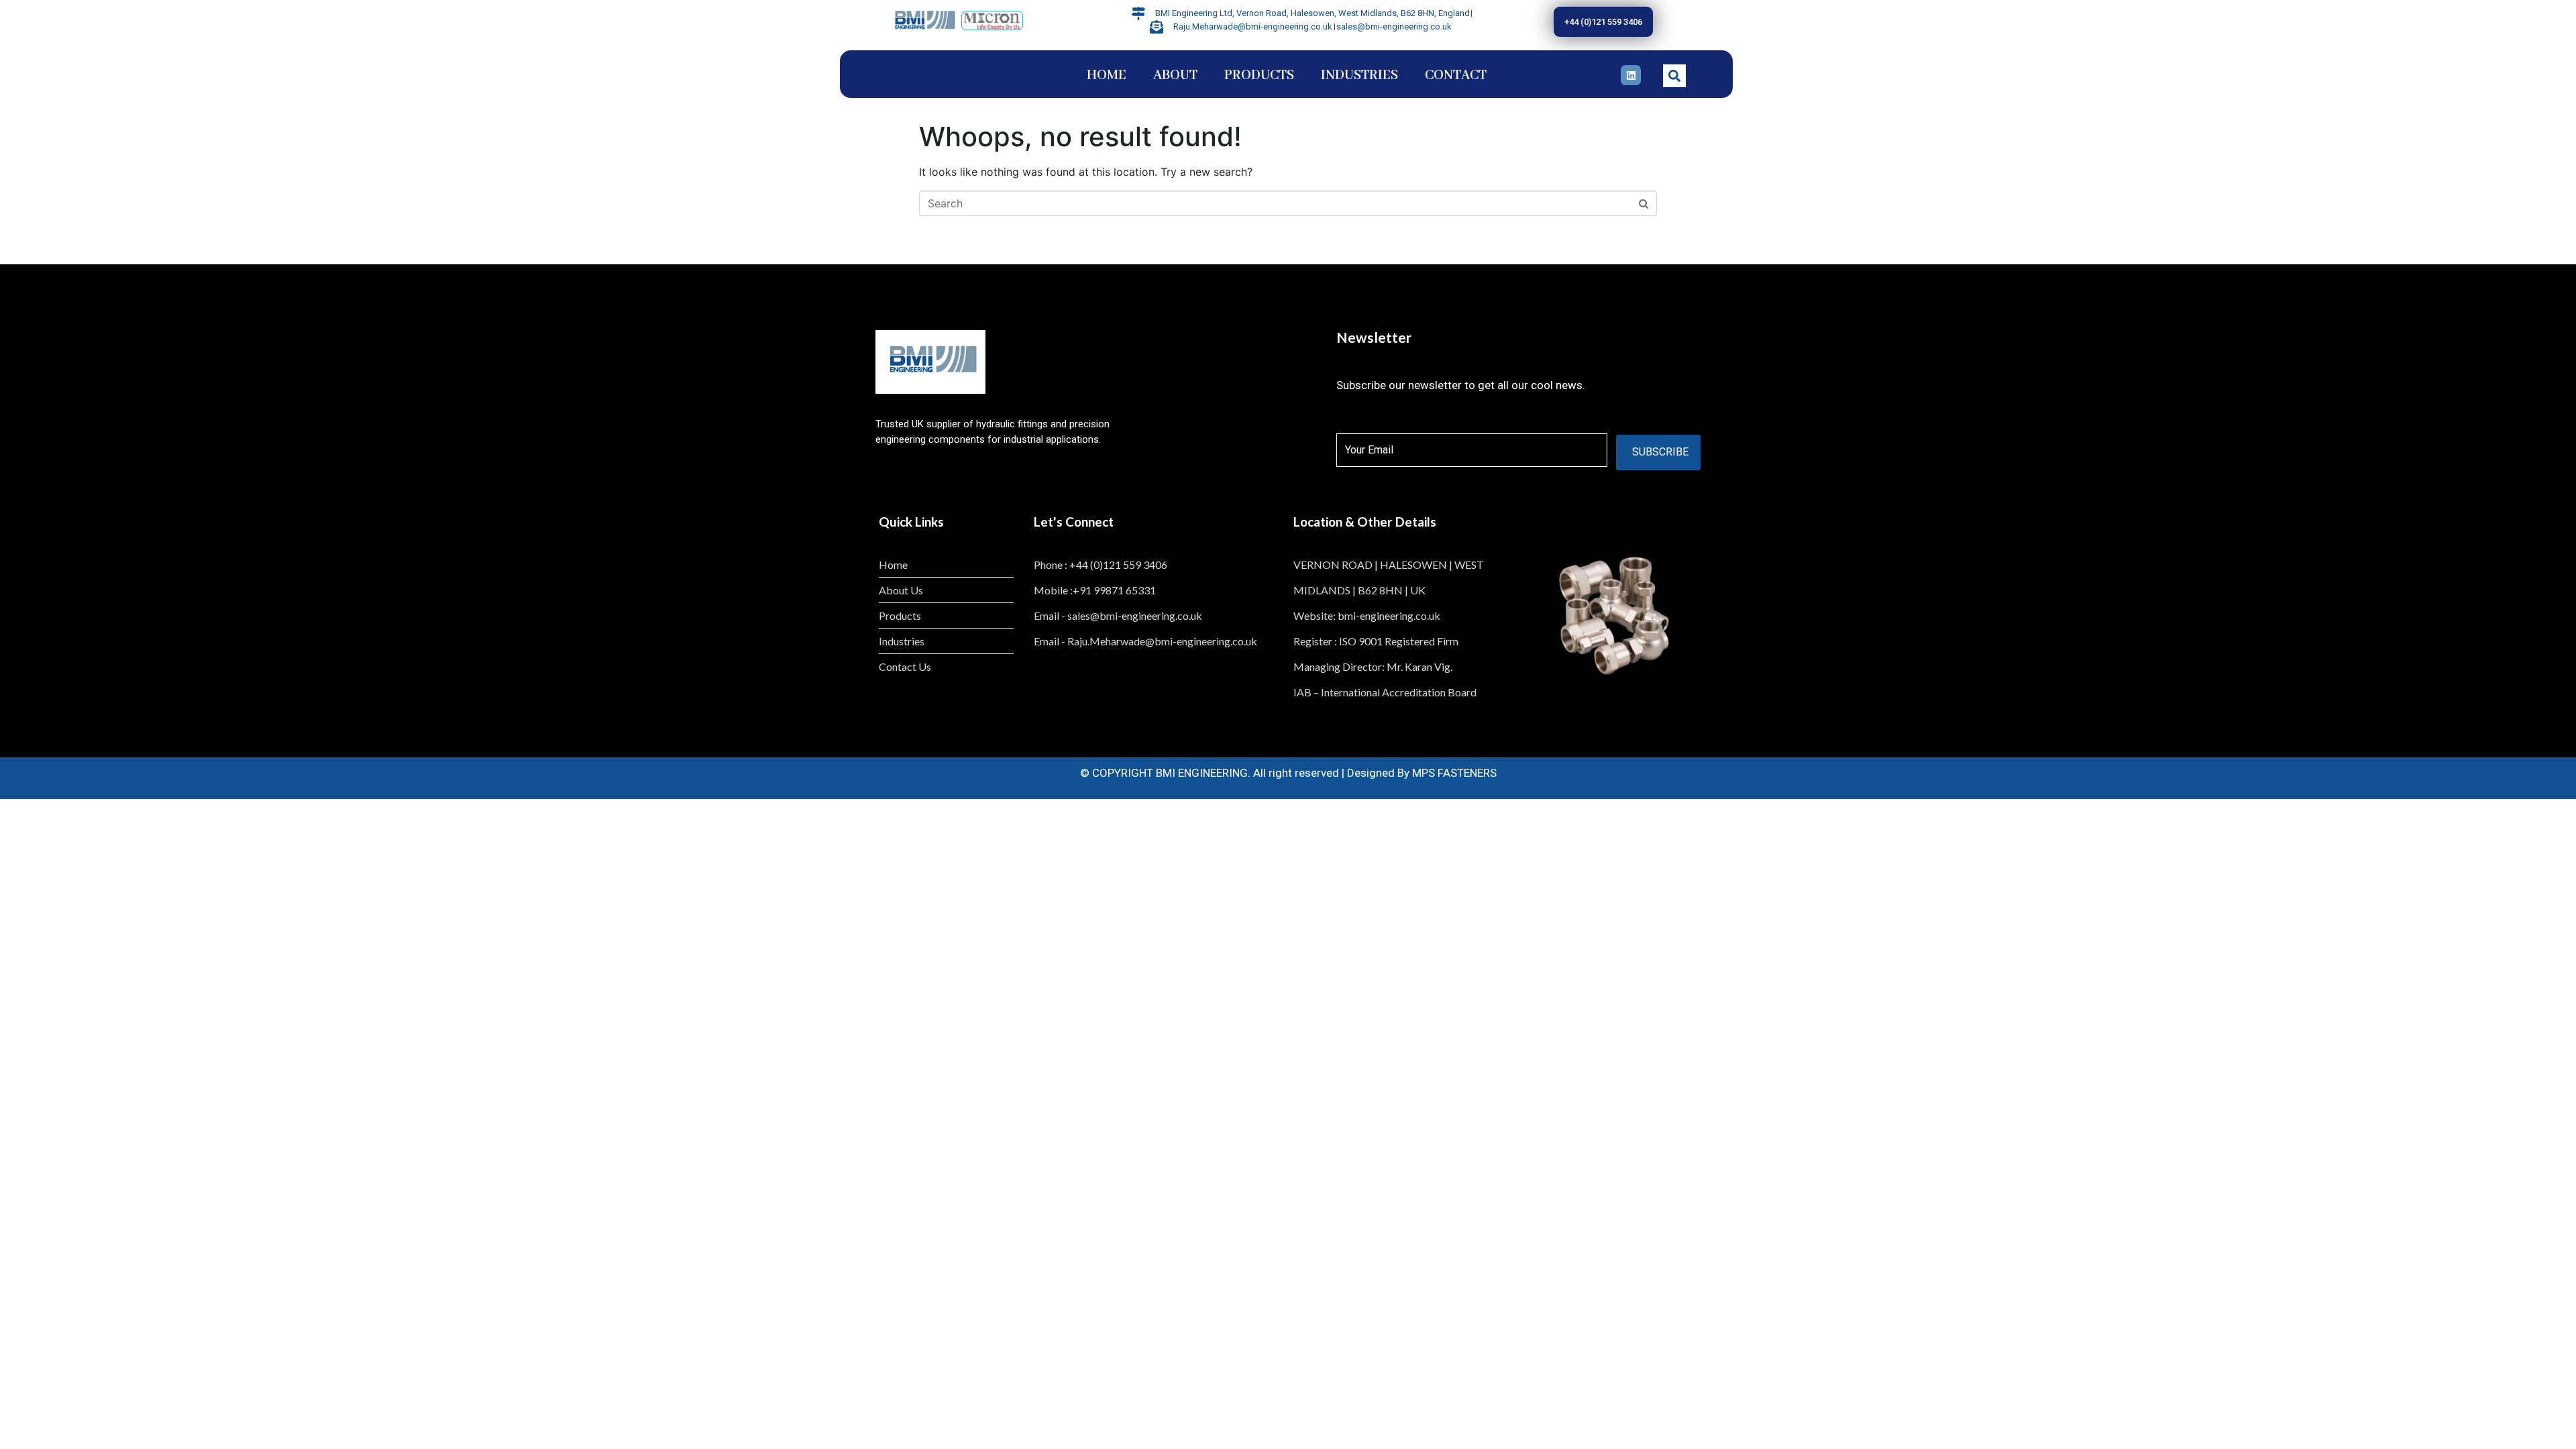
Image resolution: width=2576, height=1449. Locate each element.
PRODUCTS (1259, 75)
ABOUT (1175, 75)
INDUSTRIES (1359, 75)
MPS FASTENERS (1454, 773)
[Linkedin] (1631, 75)
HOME (1107, 75)
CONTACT (1456, 75)
